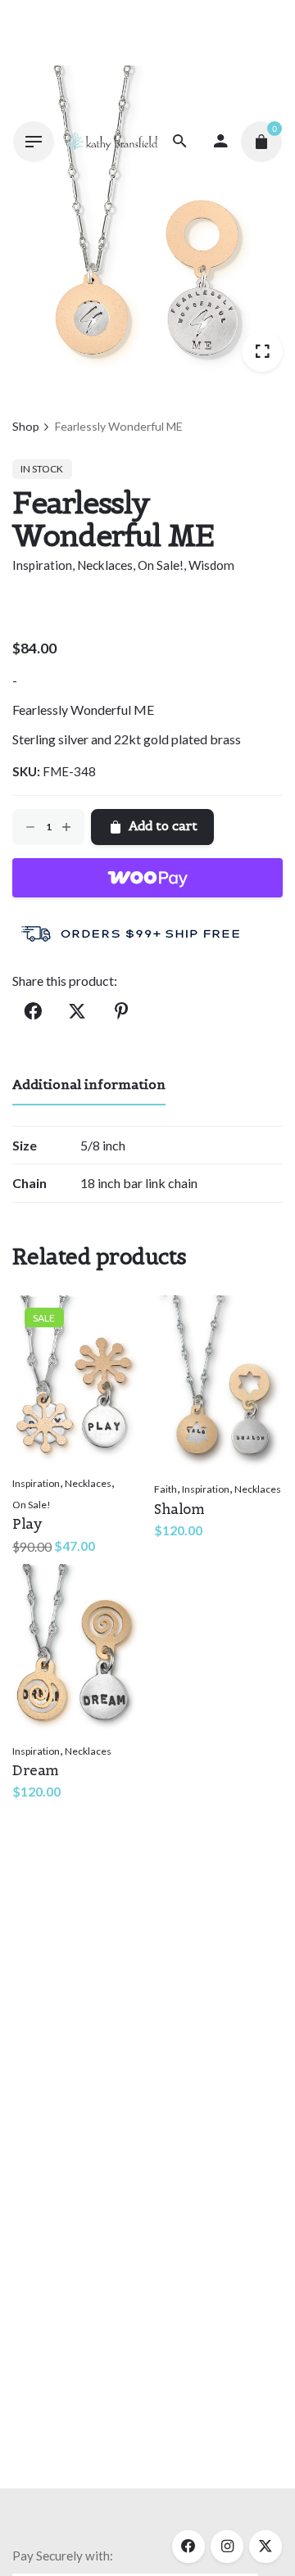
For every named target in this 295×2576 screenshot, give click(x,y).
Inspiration (42, 565)
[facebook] (188, 2547)
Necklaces (105, 565)
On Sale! (161, 565)
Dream (36, 1770)
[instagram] (227, 2547)
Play (27, 1524)
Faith (166, 1489)
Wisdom (211, 565)
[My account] (220, 142)
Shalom (179, 1509)
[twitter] (265, 2547)
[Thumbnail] (111, 141)
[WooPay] (147, 878)
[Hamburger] (34, 142)
